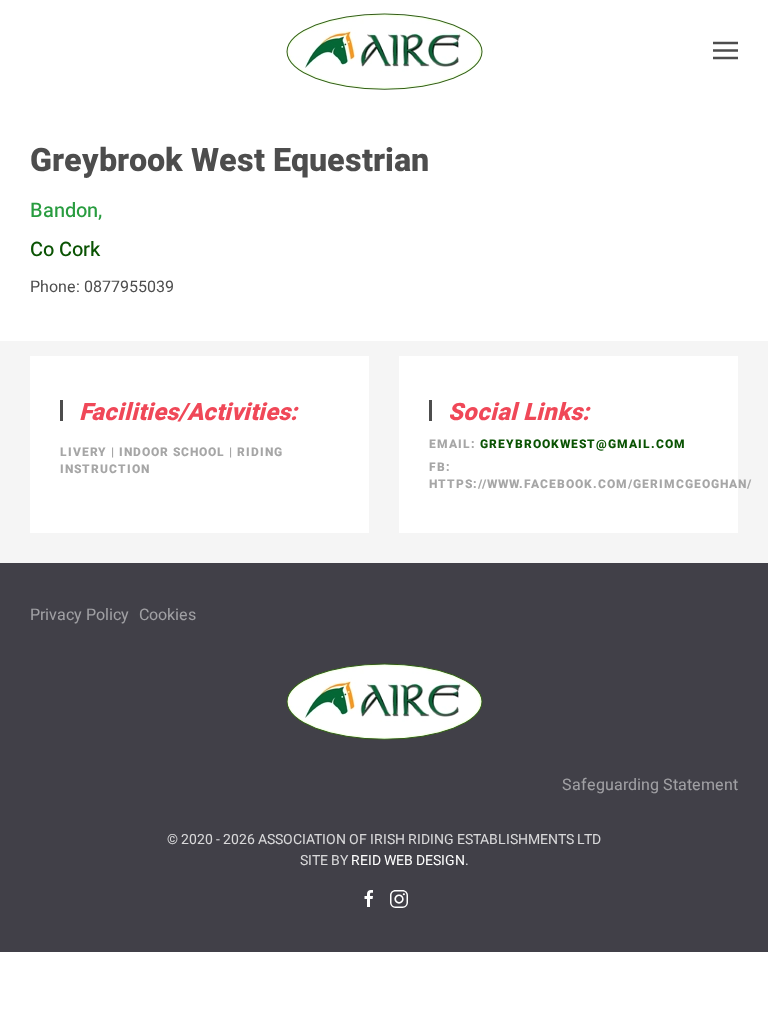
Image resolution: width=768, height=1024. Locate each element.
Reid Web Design (408, 860)
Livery (83, 452)
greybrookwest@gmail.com (583, 444)
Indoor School (172, 452)
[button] (725, 50)
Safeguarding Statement (650, 785)
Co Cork (65, 249)
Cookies (167, 615)
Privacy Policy (79, 615)
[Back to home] (384, 50)
